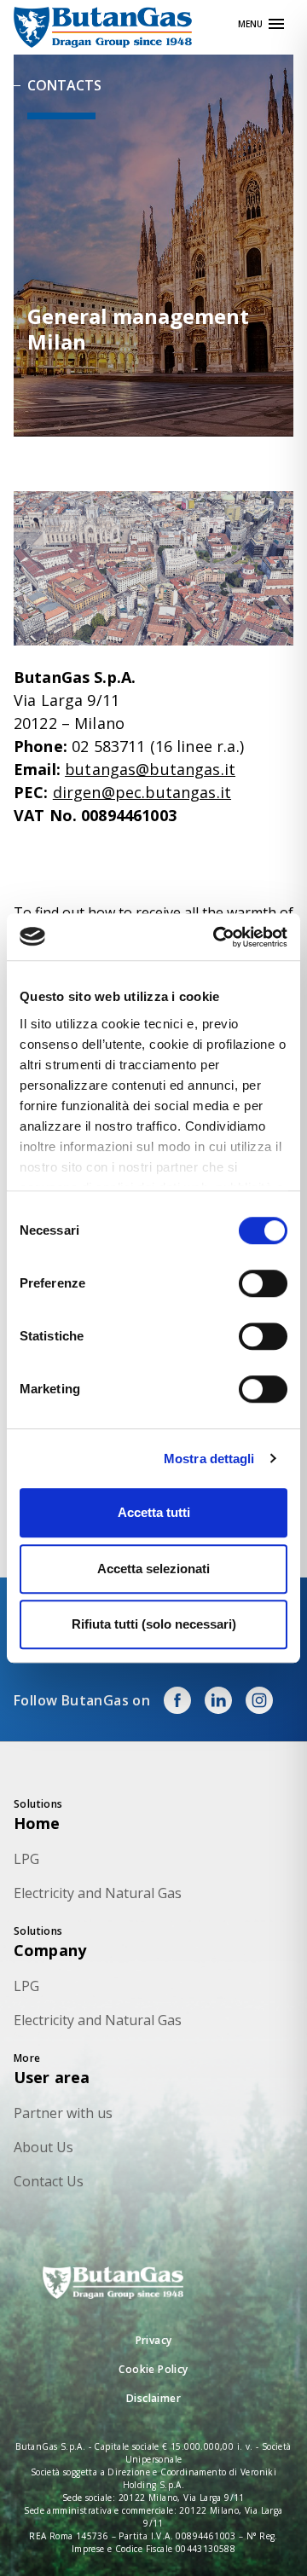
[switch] (263, 1283)
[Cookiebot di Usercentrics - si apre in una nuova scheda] (217, 937)
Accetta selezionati (153, 1569)
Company (50, 1950)
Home (37, 1823)
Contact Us (49, 2181)
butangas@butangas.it (150, 769)
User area (52, 2077)
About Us (43, 2147)
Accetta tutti (154, 1512)
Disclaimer (153, 2398)
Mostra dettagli (209, 1459)
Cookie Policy (153, 2369)
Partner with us (63, 2113)
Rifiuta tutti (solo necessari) (154, 1624)
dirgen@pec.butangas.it (142, 792)
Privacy (154, 2340)
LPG (26, 1859)
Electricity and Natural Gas (98, 1893)
